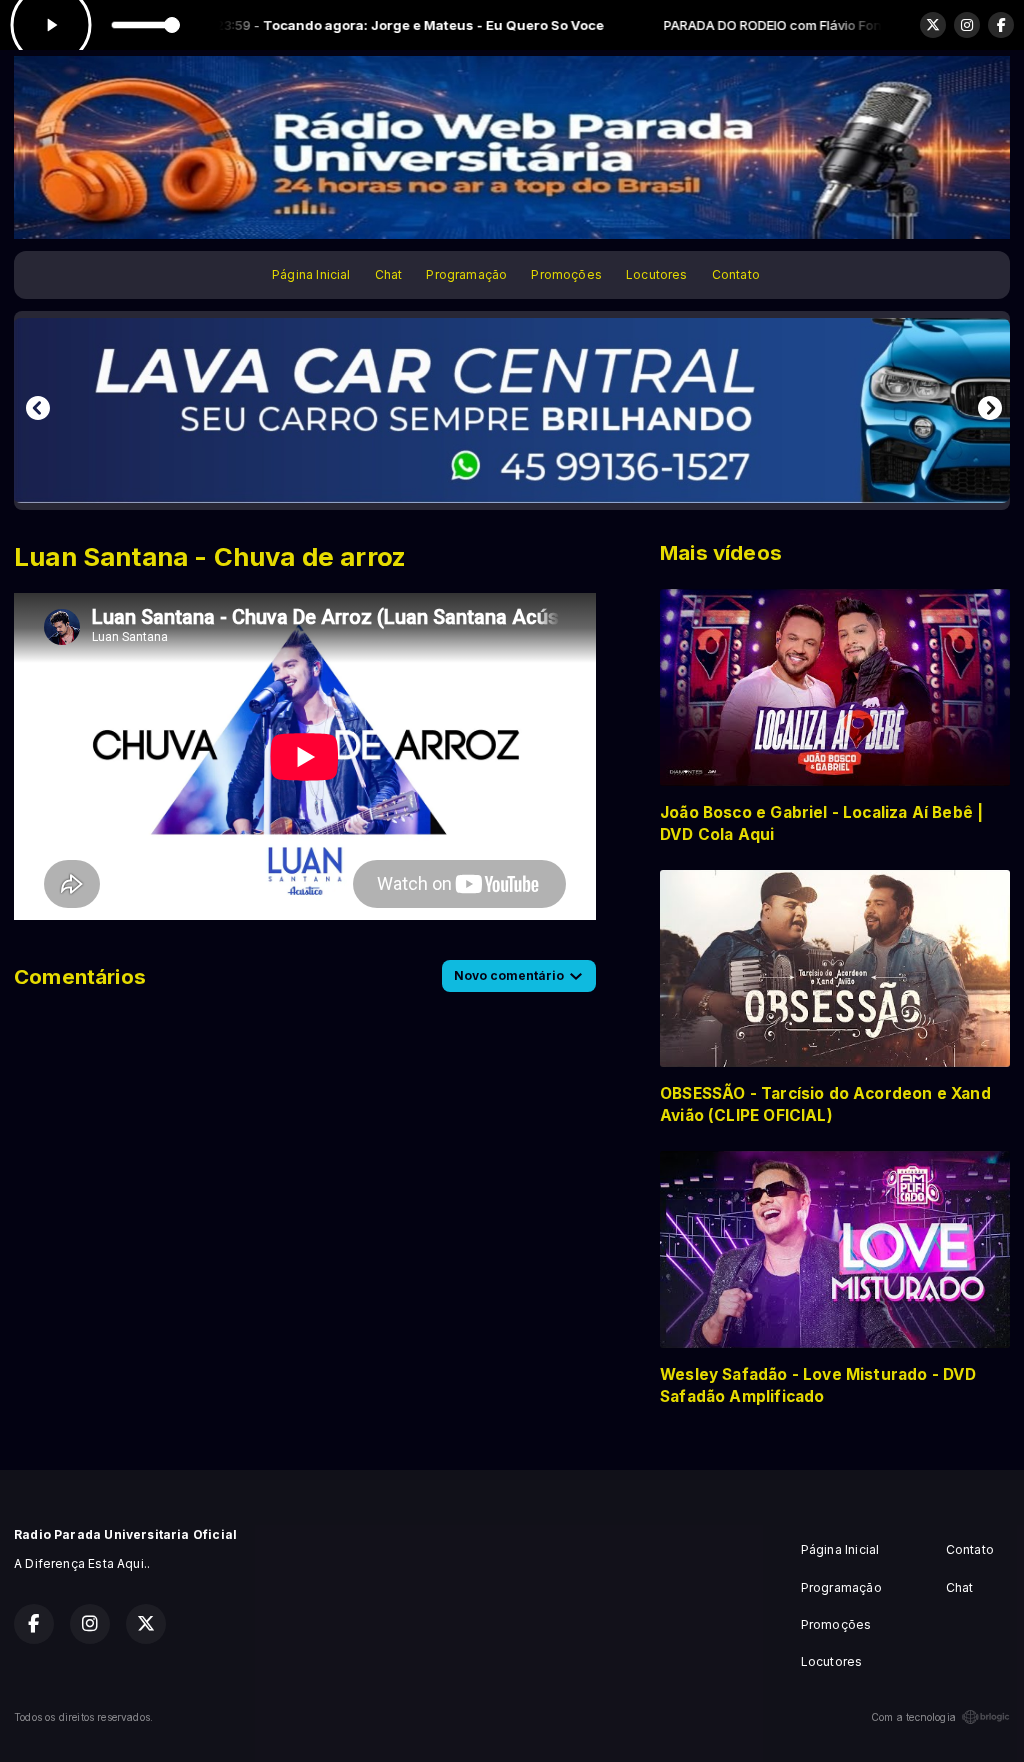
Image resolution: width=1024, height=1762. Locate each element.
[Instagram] (967, 25)
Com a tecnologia (913, 1717)
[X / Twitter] (933, 25)
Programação (466, 274)
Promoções (566, 274)
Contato (736, 274)
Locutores (657, 274)
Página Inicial (311, 274)
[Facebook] (1001, 25)
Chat (389, 274)
